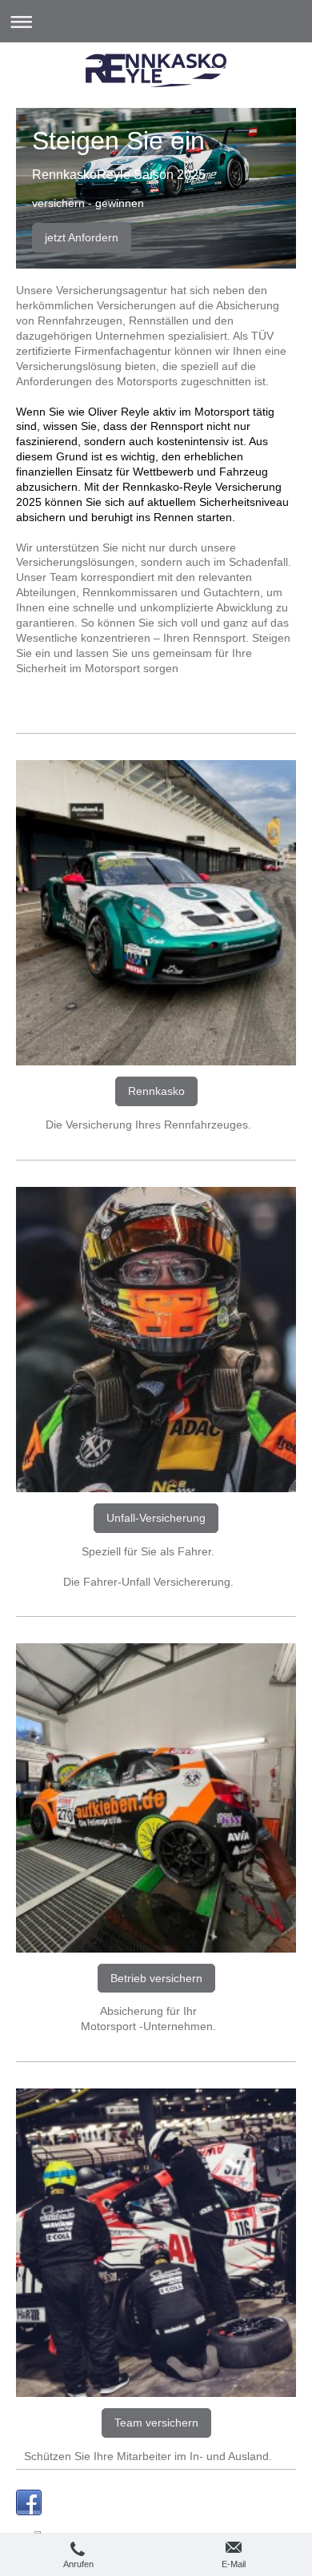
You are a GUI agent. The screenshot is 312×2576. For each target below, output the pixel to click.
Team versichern (156, 2423)
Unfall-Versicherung (156, 1518)
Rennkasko (156, 1091)
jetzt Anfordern (82, 237)
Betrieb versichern (156, 1978)
